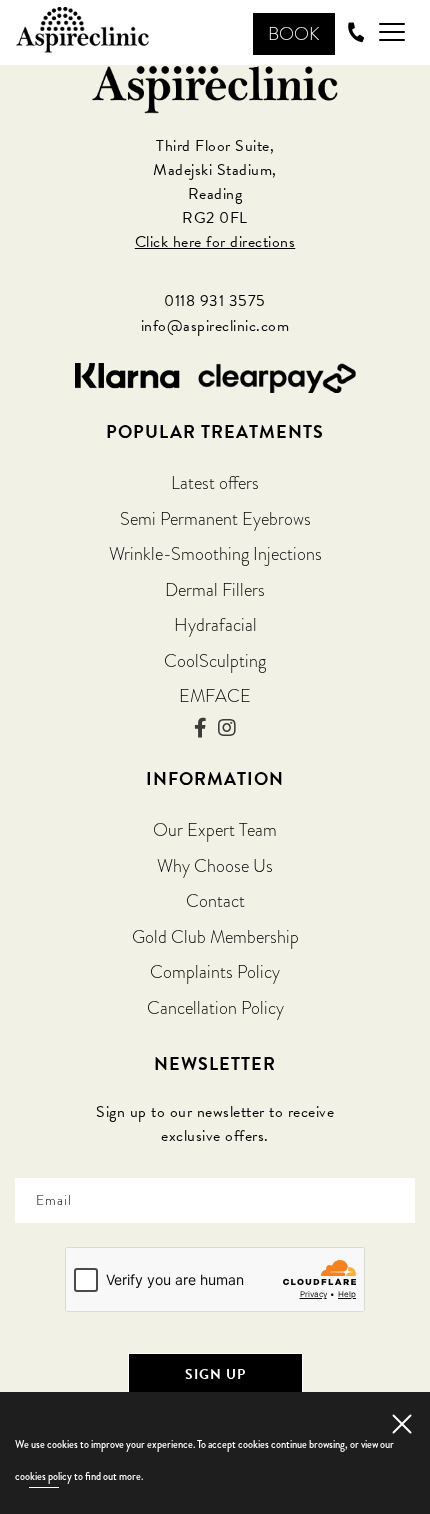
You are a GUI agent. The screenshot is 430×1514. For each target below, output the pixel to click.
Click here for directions (215, 242)
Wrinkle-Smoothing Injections (215, 553)
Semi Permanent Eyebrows (215, 518)
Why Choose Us (215, 865)
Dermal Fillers (215, 589)
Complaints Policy (215, 971)
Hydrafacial (215, 624)
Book (294, 33)
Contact (215, 900)
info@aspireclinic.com (215, 326)
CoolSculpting (215, 660)
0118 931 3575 (215, 301)
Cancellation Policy (215, 1007)
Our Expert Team (215, 829)
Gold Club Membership (215, 936)
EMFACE (215, 695)
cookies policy (43, 1476)
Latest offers (215, 482)
